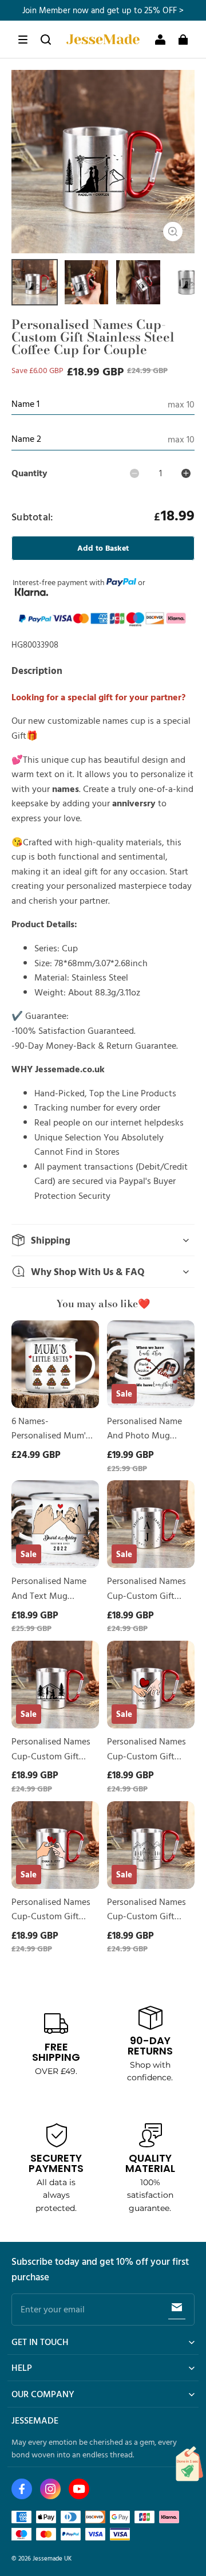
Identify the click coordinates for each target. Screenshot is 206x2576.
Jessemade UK (52, 2558)
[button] (23, 40)
